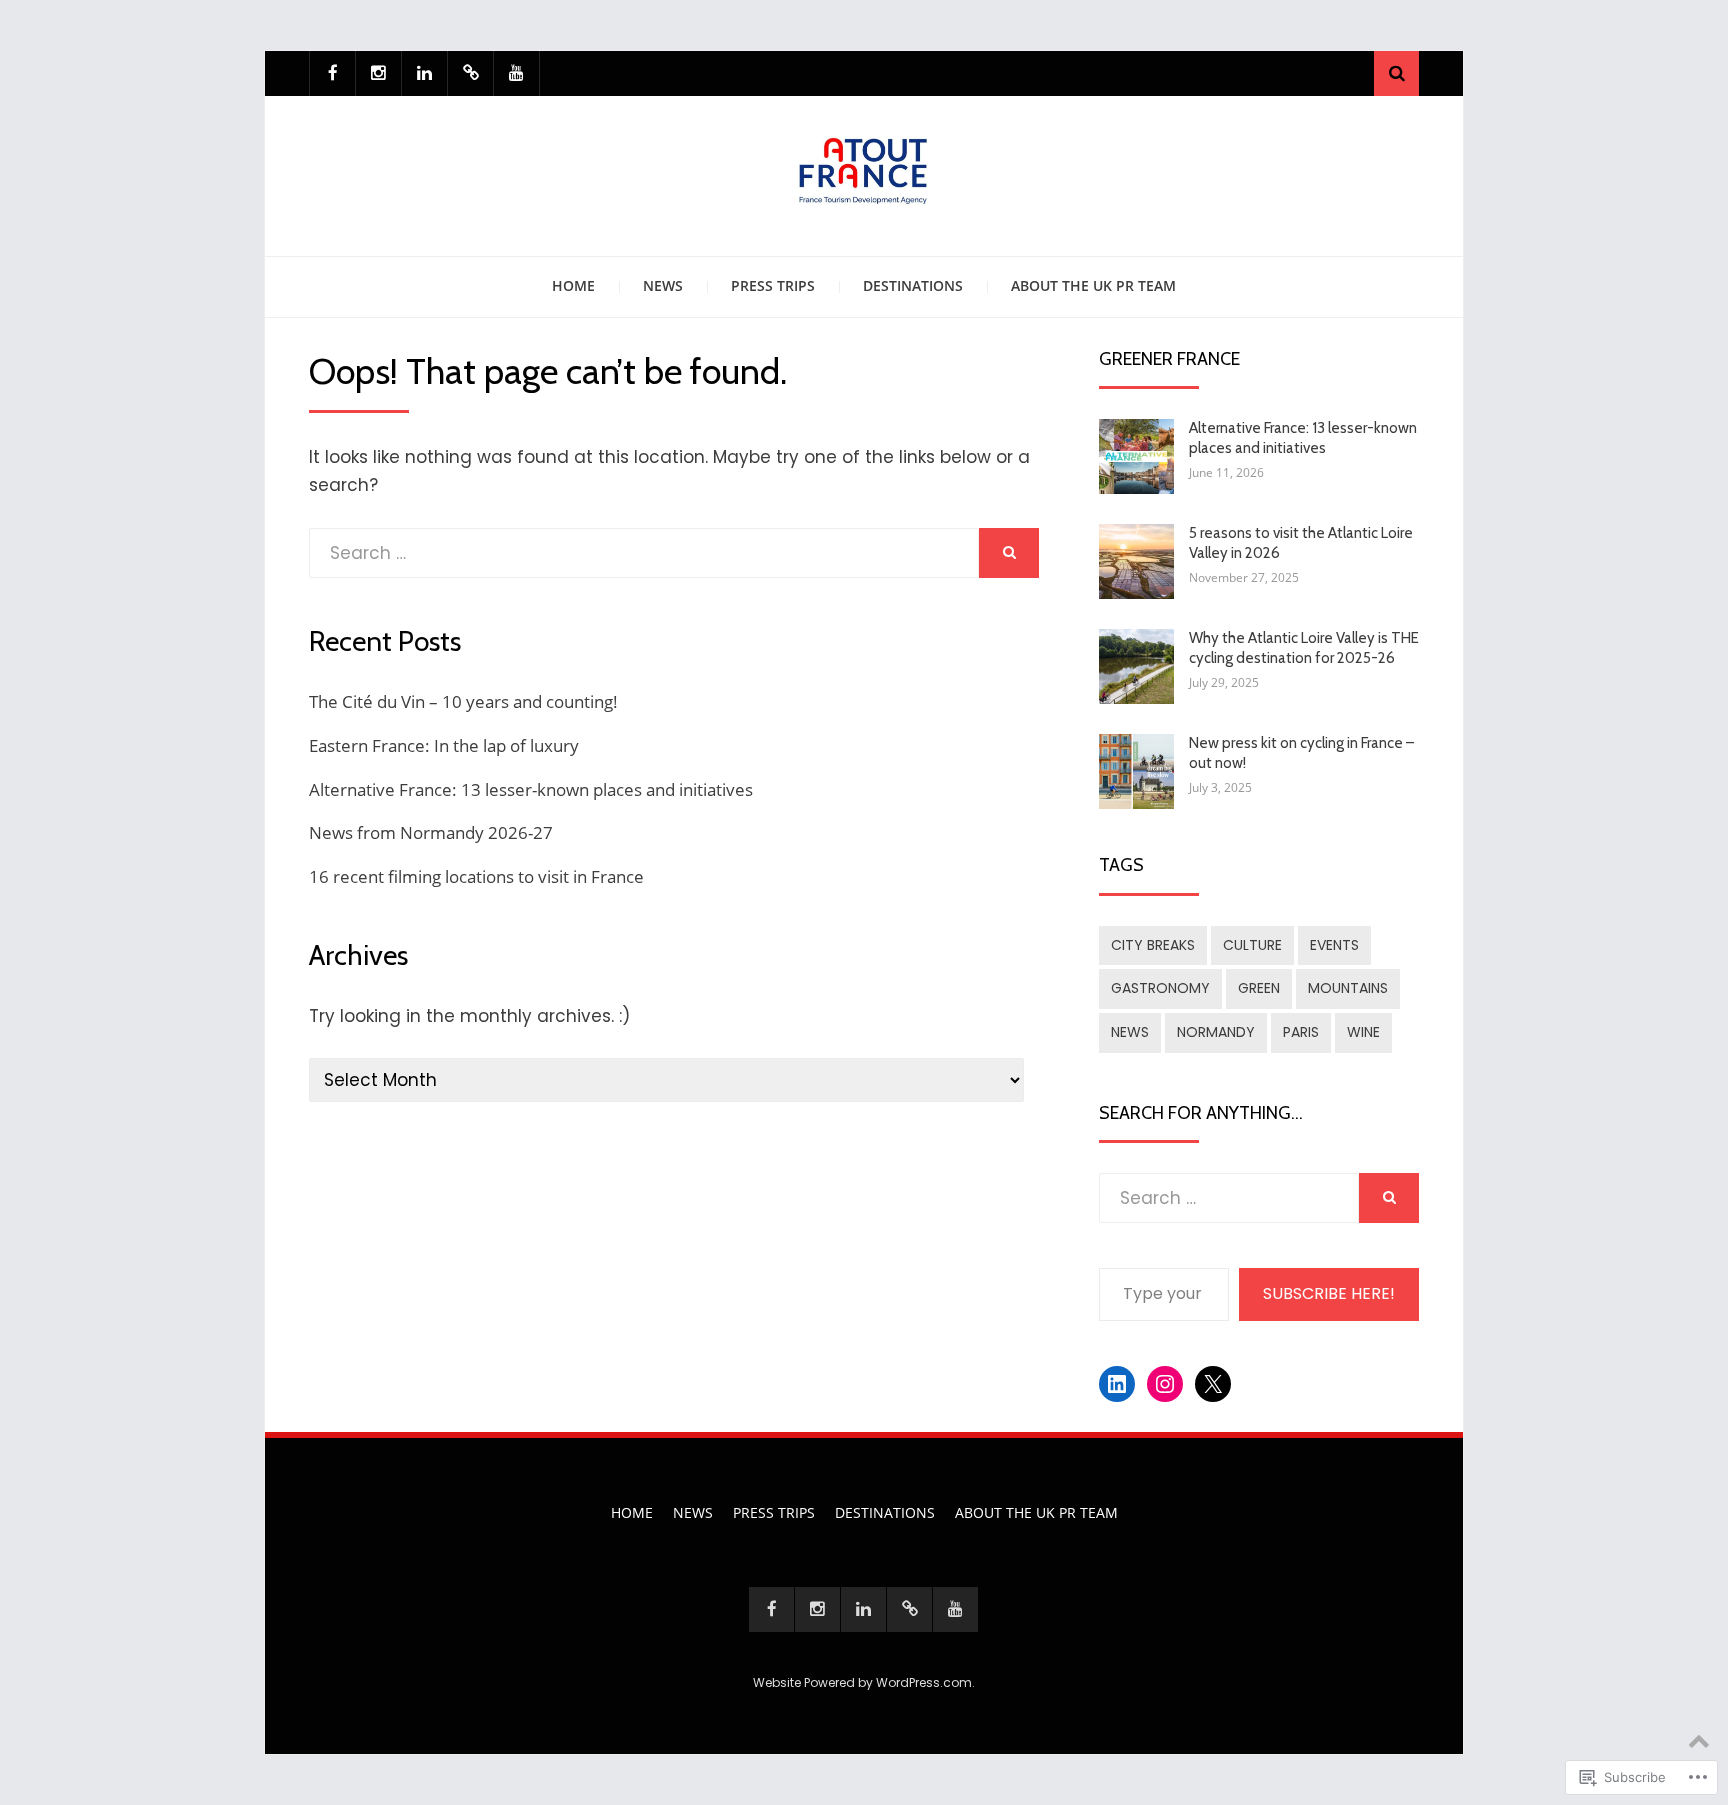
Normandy (1216, 1032)
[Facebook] (332, 73)
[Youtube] (516, 73)
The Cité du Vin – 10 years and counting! (463, 701)
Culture (1252, 945)
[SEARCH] (1009, 553)
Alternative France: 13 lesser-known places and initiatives (531, 789)
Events (1334, 945)
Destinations (913, 285)
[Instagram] (378, 73)
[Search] (1396, 73)
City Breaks (1153, 945)
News (663, 285)
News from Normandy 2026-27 (431, 832)
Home (573, 285)
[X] (470, 73)
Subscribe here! (1329, 1293)
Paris (1301, 1032)
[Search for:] (644, 553)
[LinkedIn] (424, 73)
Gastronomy (1160, 988)
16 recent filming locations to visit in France (476, 876)
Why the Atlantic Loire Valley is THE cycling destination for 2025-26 (1304, 648)
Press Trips (773, 285)
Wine (1363, 1032)
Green (1259, 988)
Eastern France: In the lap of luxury (444, 745)
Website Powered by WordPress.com (862, 1682)
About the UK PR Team (1093, 285)
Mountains (1348, 988)
